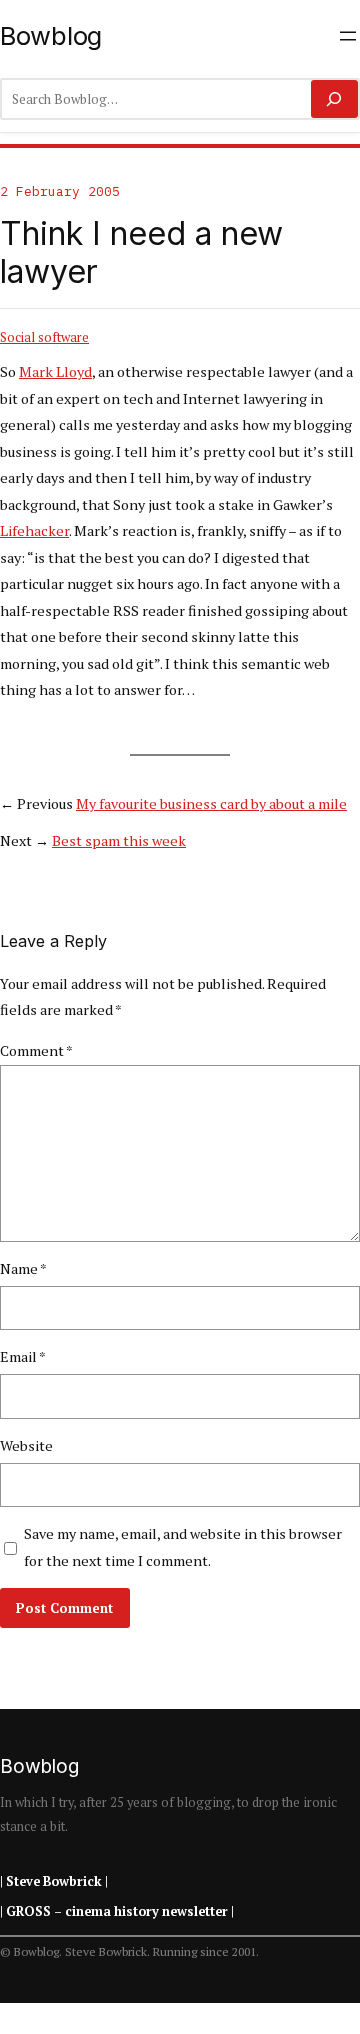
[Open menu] (348, 36)
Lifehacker (34, 530)
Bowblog (51, 35)
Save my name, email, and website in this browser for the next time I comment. (183, 1546)
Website (26, 1445)
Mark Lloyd (55, 371)
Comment (36, 1050)
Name (23, 1268)
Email (23, 1356)
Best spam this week (119, 840)
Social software (44, 337)
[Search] (334, 99)
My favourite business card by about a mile (211, 803)
